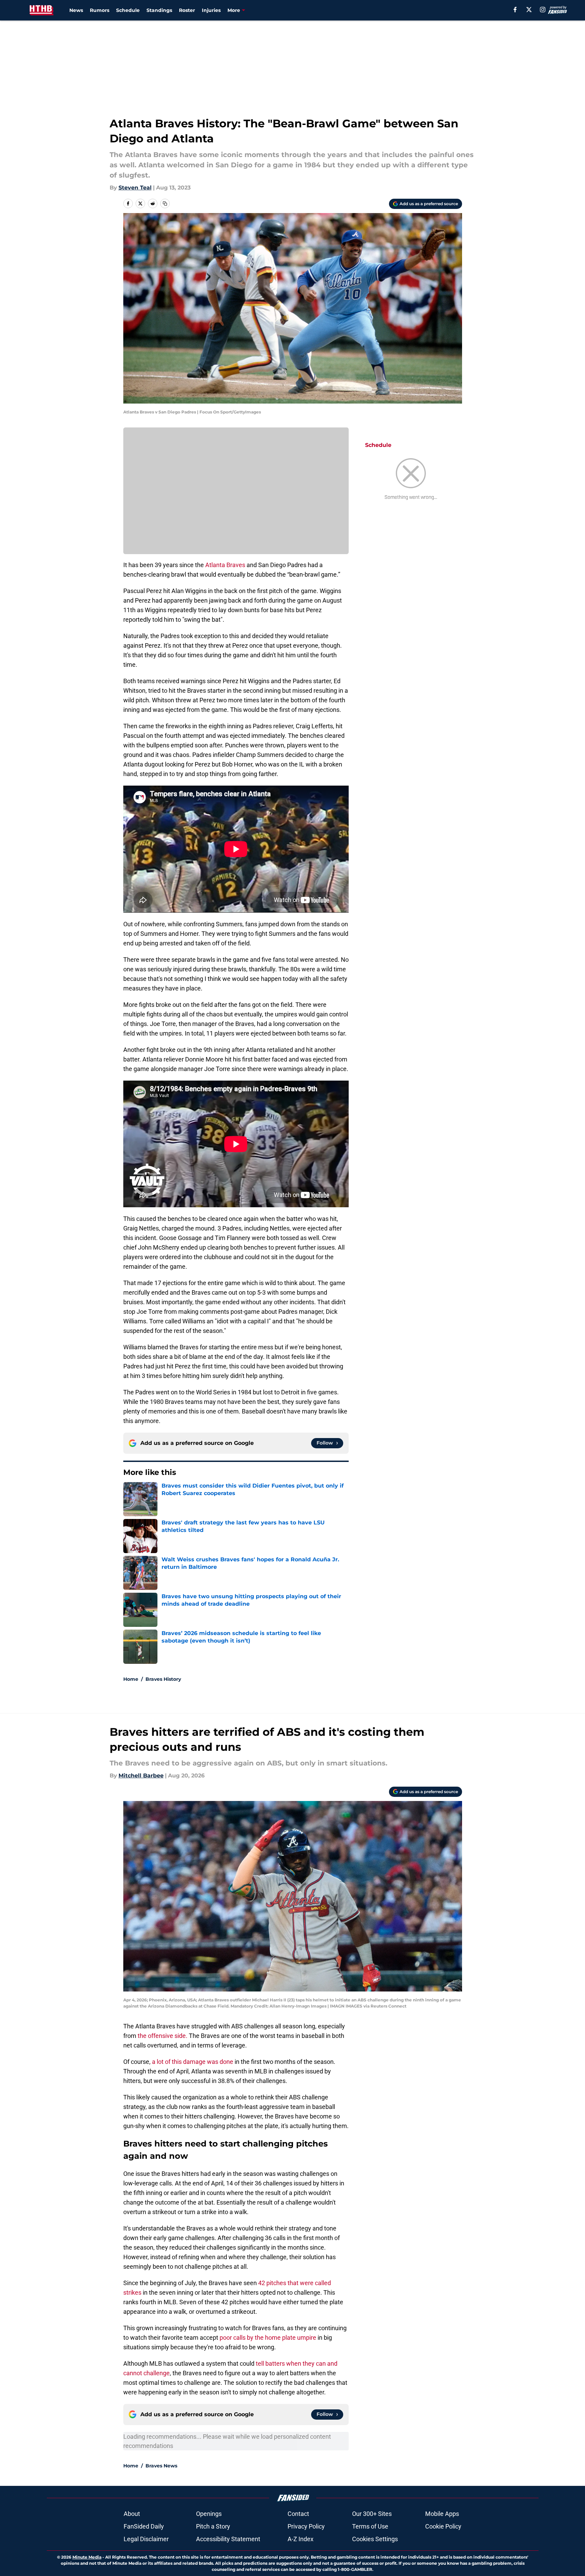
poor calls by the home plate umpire (268, 2338)
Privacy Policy (306, 2526)
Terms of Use (370, 2526)
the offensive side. (162, 2036)
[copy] (165, 203)
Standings (159, 10)
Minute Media (87, 2557)
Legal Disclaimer (146, 2539)
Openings (209, 2514)
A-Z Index (301, 2539)
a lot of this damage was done (193, 2062)
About (132, 2514)
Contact (298, 2514)
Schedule (128, 10)
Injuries (211, 10)
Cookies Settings (375, 2539)
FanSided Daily (144, 2526)
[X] (529, 10)
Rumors (100, 10)
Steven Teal (135, 188)
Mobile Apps (442, 2514)
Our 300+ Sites (372, 2514)
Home (131, 1679)
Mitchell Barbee (141, 1776)
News (76, 10)
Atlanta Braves (225, 565)
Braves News (161, 2466)
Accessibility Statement (228, 2539)
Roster (187, 10)
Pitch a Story (213, 2526)
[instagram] (543, 10)
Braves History (163, 1679)
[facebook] (515, 10)
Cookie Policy (443, 2526)
